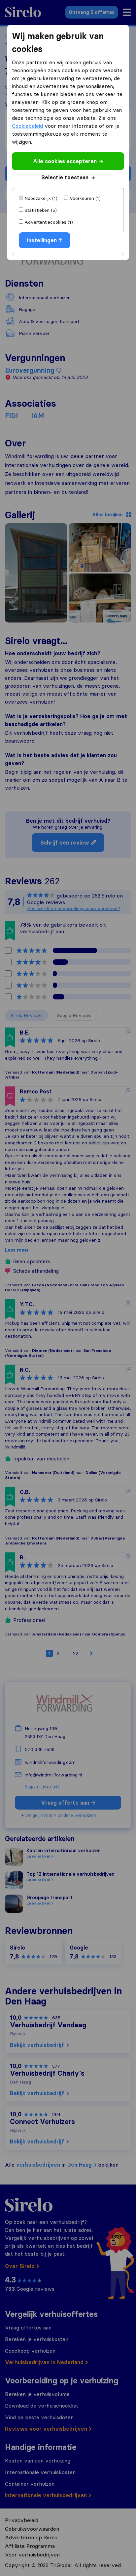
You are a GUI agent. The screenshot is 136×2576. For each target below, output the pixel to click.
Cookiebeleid (27, 126)
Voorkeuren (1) (85, 198)
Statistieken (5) (41, 210)
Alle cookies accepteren (65, 161)
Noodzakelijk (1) (41, 198)
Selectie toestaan (65, 177)
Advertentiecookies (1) (49, 222)
